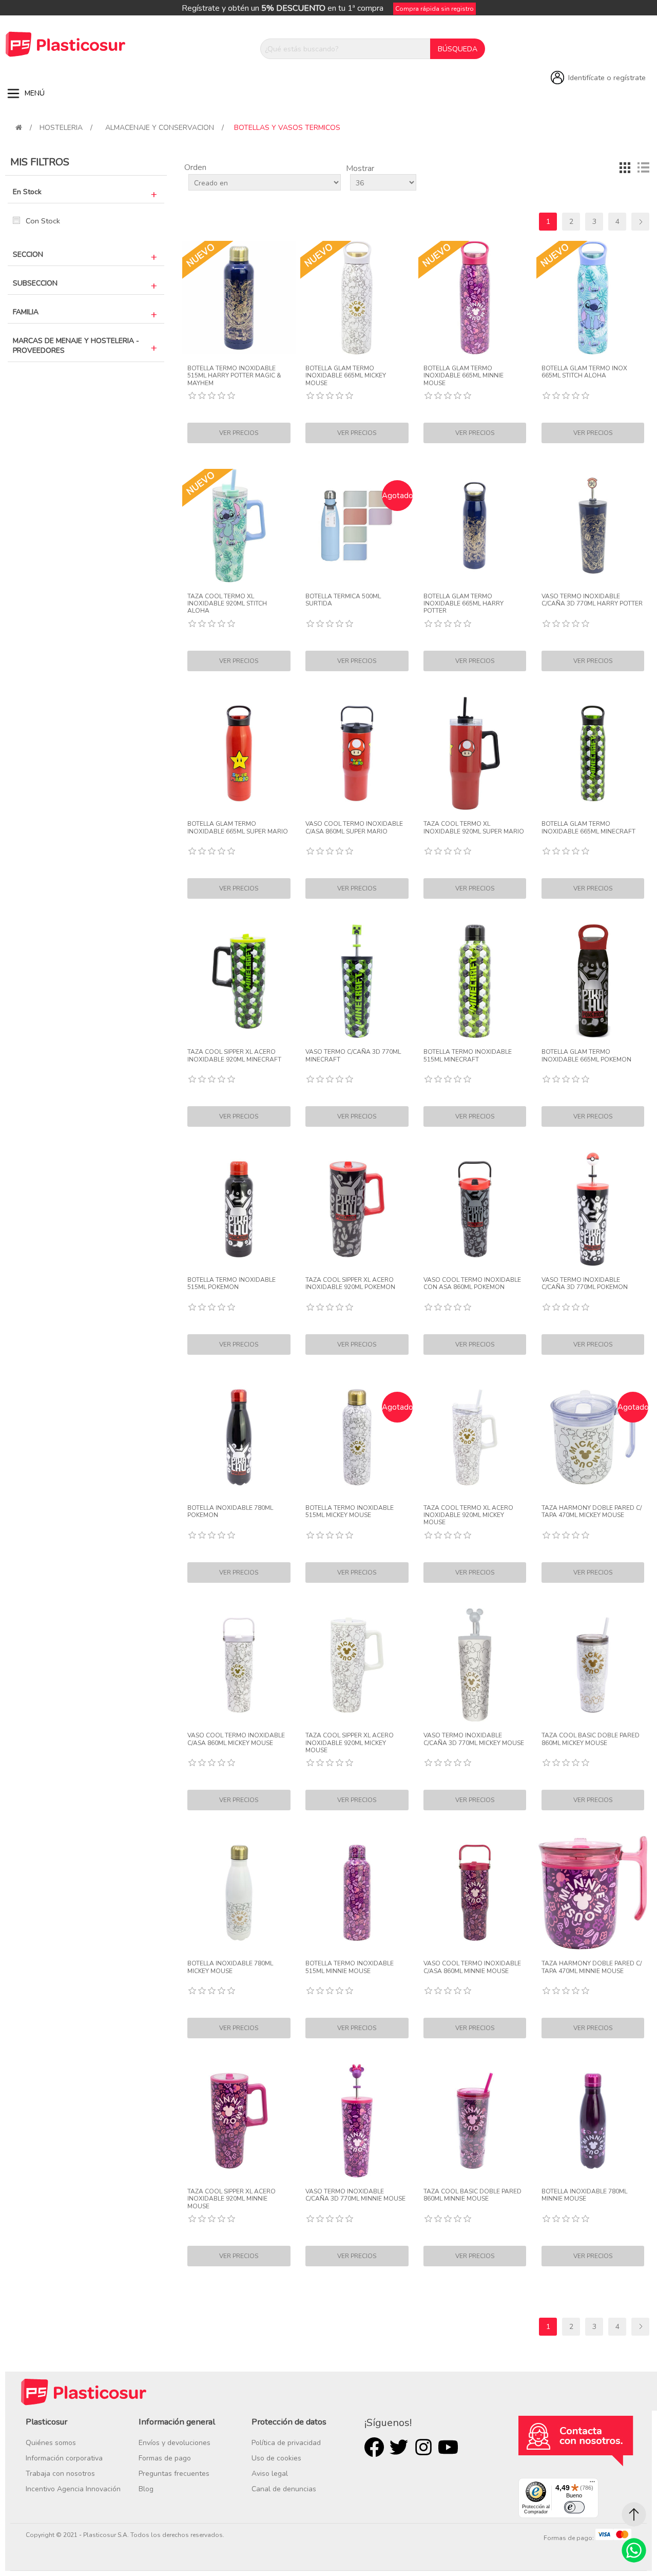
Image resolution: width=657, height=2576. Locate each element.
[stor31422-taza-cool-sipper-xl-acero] (239, 2121)
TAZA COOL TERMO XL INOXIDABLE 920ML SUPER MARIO (474, 828)
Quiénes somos (51, 2443)
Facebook (374, 2447)
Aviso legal (270, 2474)
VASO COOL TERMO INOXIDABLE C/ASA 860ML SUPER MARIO (354, 828)
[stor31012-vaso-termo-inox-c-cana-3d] (593, 526)
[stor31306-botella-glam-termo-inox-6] (593, 754)
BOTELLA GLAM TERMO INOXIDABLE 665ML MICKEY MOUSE (346, 376)
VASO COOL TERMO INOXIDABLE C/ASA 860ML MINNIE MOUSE (472, 1967)
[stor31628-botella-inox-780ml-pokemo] (239, 1437)
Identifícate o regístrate (607, 78)
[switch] (574, 2507)
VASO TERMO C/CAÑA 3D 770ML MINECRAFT (353, 1056)
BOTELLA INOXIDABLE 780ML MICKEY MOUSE (230, 1967)
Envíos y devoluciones (175, 2443)
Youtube (448, 2447)
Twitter (399, 2447)
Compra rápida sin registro (434, 9)
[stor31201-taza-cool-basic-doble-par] (593, 1665)
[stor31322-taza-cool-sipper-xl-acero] (239, 981)
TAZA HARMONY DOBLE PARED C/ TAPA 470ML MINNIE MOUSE (592, 1967)
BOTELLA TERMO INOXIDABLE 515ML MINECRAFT (468, 1056)
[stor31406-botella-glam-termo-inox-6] (475, 298)
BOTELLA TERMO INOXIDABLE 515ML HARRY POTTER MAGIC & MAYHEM (234, 376)
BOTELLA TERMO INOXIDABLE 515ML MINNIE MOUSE (350, 1967)
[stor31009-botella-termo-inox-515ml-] (239, 298)
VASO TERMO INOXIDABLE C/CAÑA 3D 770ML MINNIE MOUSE (355, 2195)
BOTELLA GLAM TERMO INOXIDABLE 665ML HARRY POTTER (463, 604)
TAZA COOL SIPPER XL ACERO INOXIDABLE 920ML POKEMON (350, 1284)
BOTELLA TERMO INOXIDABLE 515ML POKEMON (231, 1284)
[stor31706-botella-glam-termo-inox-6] (593, 298)
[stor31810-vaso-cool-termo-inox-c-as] (357, 754)
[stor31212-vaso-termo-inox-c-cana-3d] (475, 1665)
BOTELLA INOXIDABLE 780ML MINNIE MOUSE (584, 2195)
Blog (146, 2489)
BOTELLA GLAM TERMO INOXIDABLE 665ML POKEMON (586, 1056)
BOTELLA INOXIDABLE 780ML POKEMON (230, 1512)
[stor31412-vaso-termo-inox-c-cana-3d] (357, 2121)
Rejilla (625, 167)
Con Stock (43, 221)
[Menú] (592, 2484)
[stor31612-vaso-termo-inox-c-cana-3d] (593, 1209)
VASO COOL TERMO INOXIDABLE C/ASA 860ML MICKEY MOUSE (236, 1739)
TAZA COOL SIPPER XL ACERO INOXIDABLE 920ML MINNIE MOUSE (231, 2199)
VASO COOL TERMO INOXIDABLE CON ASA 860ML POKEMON (472, 1284)
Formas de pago (165, 2458)
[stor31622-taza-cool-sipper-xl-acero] (357, 1209)
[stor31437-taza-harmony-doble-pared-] (593, 1893)
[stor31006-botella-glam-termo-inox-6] (475, 526)
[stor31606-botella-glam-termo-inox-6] (593, 981)
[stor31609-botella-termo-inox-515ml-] (239, 1209)
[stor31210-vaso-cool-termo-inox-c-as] (239, 1665)
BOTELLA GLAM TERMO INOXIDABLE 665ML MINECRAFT (588, 828)
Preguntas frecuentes (174, 2474)
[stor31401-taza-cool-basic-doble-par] (475, 2121)
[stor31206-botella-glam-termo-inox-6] (357, 298)
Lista (643, 167)
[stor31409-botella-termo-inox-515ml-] (357, 1893)
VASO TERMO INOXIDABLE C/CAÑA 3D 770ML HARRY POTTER (592, 600)
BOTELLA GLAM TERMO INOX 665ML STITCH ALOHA (584, 372)
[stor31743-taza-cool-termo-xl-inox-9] (239, 526)
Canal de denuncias (284, 2489)
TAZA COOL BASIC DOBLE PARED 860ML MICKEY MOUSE (591, 1739)
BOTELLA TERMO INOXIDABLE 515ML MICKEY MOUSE (350, 1512)
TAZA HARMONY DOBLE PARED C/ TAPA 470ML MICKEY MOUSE (592, 1512)
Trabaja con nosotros (60, 2474)
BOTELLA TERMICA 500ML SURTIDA (343, 600)
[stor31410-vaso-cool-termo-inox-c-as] (475, 1893)
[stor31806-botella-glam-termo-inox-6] (239, 754)
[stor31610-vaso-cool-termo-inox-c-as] (475, 1209)
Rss (423, 2447)
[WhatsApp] (634, 2550)
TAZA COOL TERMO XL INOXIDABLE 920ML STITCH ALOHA (227, 604)
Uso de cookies (276, 2458)
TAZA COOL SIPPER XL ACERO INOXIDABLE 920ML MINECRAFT (234, 1056)
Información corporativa (64, 2458)
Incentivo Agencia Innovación (73, 2489)
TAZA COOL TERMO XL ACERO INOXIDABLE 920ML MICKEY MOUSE (468, 1515)
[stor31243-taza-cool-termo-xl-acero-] (475, 1437)
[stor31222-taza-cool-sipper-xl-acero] (357, 1665)
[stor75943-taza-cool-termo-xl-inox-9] (475, 754)
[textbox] (345, 49)
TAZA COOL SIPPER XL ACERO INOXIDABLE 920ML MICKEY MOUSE (350, 1743)
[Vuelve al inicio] (19, 128)
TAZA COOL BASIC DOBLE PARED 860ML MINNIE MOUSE (472, 2195)
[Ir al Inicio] (634, 2514)
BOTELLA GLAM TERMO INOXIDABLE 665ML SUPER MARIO (238, 828)
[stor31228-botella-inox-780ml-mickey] (239, 1893)
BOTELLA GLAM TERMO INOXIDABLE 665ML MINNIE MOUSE (463, 376)
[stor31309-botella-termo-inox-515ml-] (475, 981)
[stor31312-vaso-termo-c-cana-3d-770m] (357, 981)
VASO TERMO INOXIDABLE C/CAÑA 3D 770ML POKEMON (585, 1284)
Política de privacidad (286, 2443)
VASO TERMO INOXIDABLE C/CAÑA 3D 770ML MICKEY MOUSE (474, 1739)
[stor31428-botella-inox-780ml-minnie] (593, 2121)
